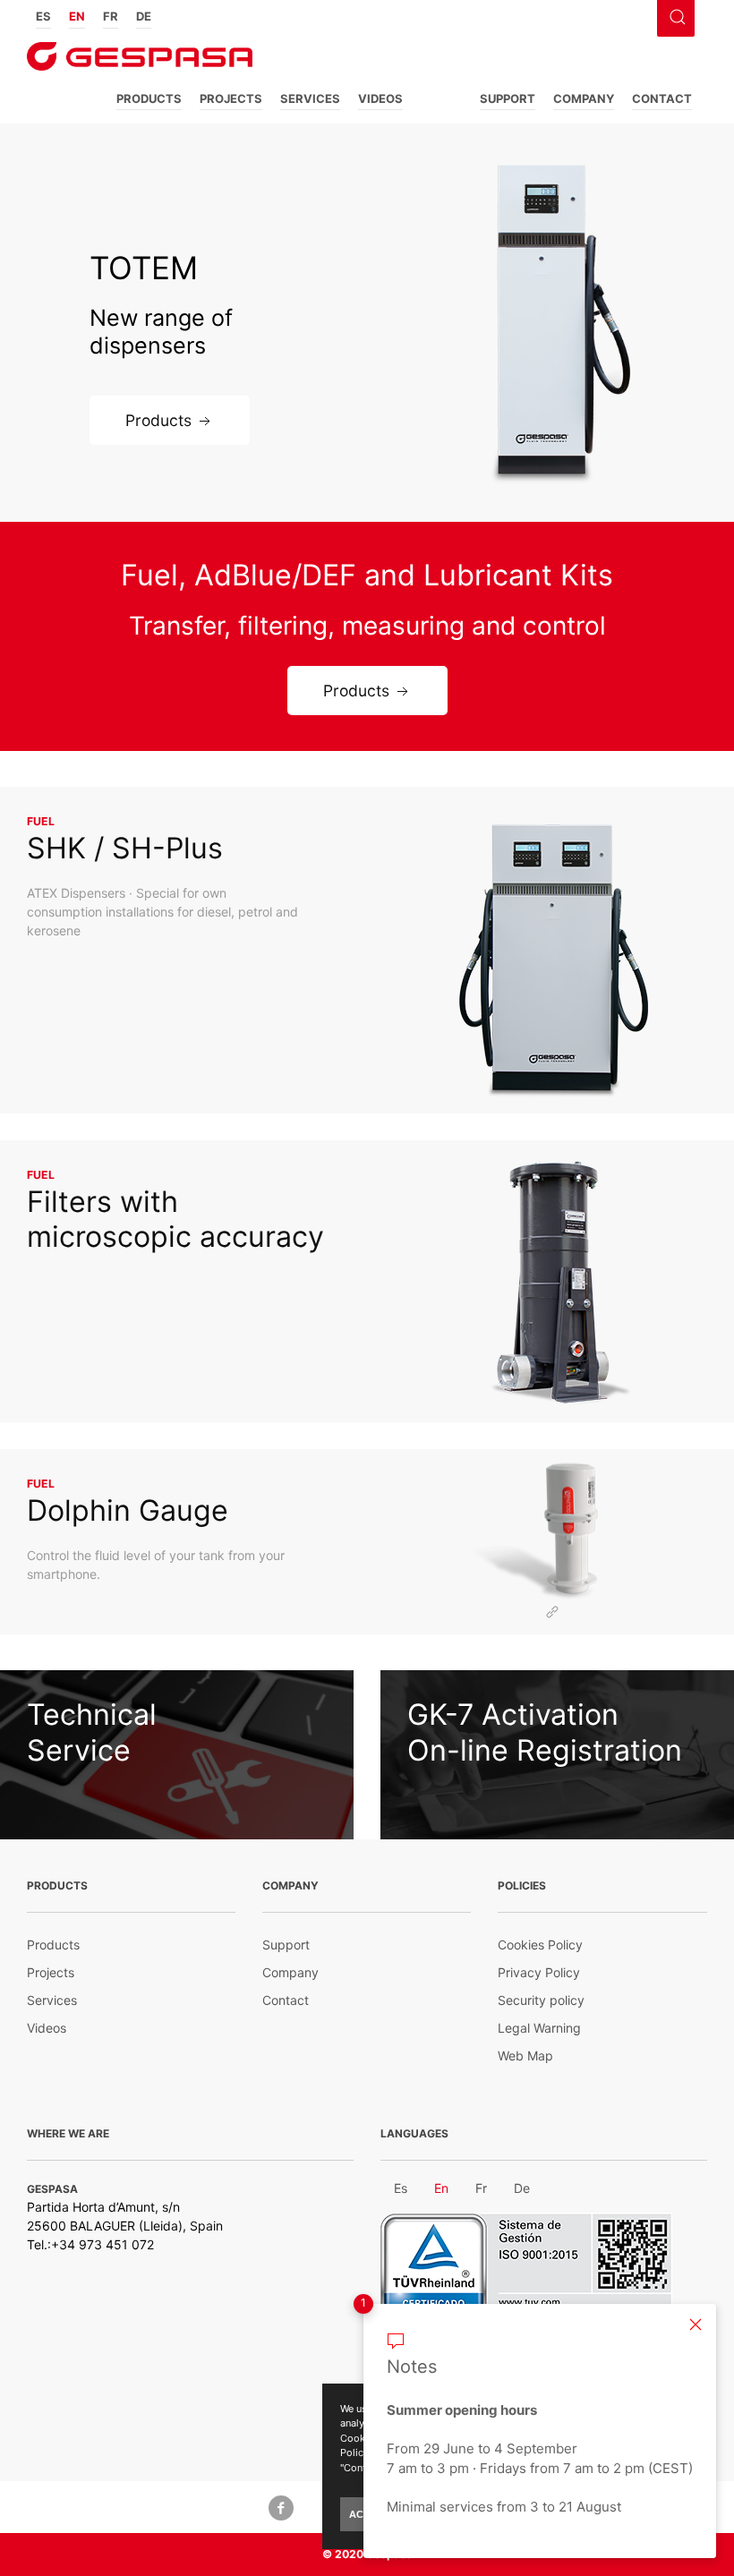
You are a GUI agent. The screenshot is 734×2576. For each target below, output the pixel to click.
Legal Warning (539, 2028)
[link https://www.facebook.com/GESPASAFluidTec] (281, 2507)
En (77, 16)
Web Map (525, 2056)
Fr (111, 16)
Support (508, 98)
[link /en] (140, 62)
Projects (231, 98)
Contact (662, 98)
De (144, 16)
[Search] (675, 15)
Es (43, 16)
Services (310, 98)
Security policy (541, 2000)
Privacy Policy (539, 1972)
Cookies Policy (540, 1945)
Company (584, 98)
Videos (380, 98)
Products (149, 98)
